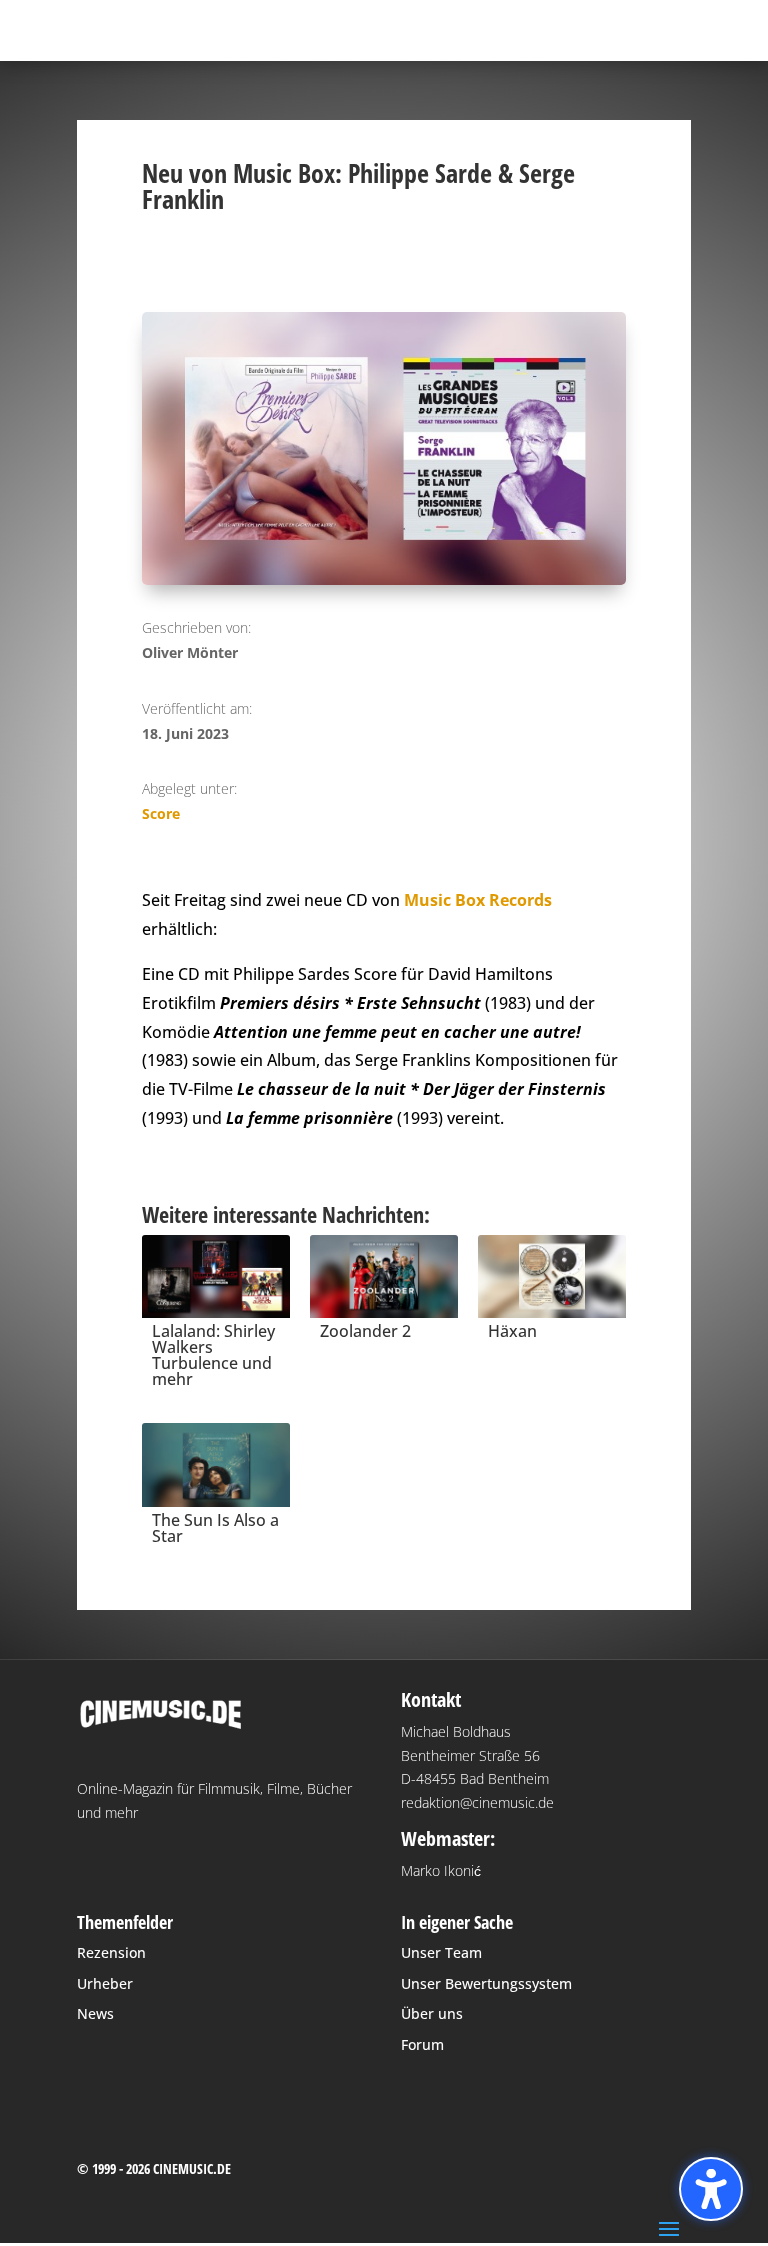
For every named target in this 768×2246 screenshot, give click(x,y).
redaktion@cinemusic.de (477, 1802)
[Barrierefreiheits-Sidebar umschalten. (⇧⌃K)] (711, 2189)
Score (161, 813)
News (95, 2013)
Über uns (432, 2013)
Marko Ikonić (441, 1870)
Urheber (105, 1983)
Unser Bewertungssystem (486, 1983)
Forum (422, 2044)
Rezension (111, 1952)
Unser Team (441, 1952)
